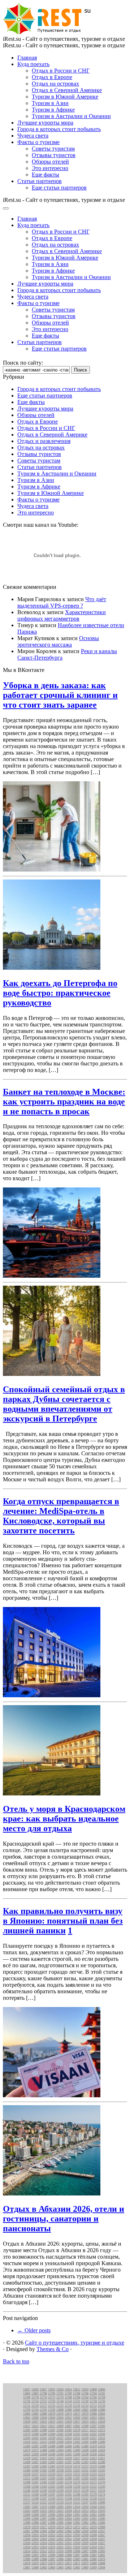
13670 (85, 2414)
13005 (60, 2515)
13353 (77, 2470)
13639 (27, 2422)
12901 (43, 2555)
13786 (85, 2393)
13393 (85, 2462)
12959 (85, 2531)
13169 (35, 2499)
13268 (27, 2487)
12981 (93, 2523)
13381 (52, 2466)
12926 (27, 2547)
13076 (43, 2507)
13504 (68, 2442)
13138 (93, 2499)
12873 (60, 2563)
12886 (60, 2559)
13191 (68, 2495)
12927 (101, 2543)
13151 (60, 2499)
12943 (52, 2539)
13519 (27, 2442)
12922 (60, 2547)
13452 (27, 2454)
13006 (52, 2515)
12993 (77, 2519)
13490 (43, 2446)
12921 (68, 2547)
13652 (68, 2418)
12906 (93, 2551)
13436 (93, 2454)
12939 (85, 2539)
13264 (43, 2487)
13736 (101, 2401)
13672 (77, 2414)
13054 (77, 2507)
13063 (68, 2507)
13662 (27, 2418)
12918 (93, 2547)
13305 (52, 2478)
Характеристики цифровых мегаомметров (62, 615)
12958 (93, 2531)
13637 (35, 2422)
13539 (52, 2438)
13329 (52, 2474)
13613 (43, 2426)
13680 (43, 2414)
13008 (35, 2515)
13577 (85, 2430)
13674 (68, 2414)
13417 (77, 2458)
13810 (85, 2390)
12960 (77, 2531)
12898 (68, 2555)
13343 (101, 2470)
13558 (68, 2434)
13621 (93, 2422)
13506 (60, 2442)
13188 (77, 2495)
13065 (60, 2507)
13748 (60, 2401)
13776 (43, 2397)
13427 (35, 2458)
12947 (101, 2535)
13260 (60, 2487)
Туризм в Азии (50, 103)
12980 (101, 2523)
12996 (52, 2519)
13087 (35, 2507)
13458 (85, 2450)
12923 (52, 2547)
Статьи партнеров (40, 181)
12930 (77, 2543)
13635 (43, 2422)
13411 (101, 2458)
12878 (27, 2563)
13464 (60, 2450)
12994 (68, 2519)
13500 (85, 2442)
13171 (27, 2499)
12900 (52, 2555)
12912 (43, 2551)
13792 (60, 2393)
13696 (68, 2410)
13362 (43, 2470)
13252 (93, 2487)
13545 (27, 2438)
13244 (35, 2491)
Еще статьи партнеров (59, 188)
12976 (52, 2527)
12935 (35, 2543)
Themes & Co (53, 2349)
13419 (68, 2458)
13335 (43, 2474)
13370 (93, 2466)
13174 (101, 2495)
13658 (43, 2418)
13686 (101, 2410)
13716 (77, 2406)
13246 (27, 2491)
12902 (35, 2555)
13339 (27, 2474)
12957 (101, 2531)
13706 (27, 2410)
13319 (85, 2474)
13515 (43, 2442)
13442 (68, 2454)
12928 (93, 2543)
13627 (77, 2422)
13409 (27, 2462)
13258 (68, 2487)
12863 (60, 2568)
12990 (101, 2519)
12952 (60, 2535)
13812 (77, 2390)
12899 (60, 2555)
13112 (77, 2503)
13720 (68, 2406)
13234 (68, 2491)
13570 (27, 2434)
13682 (35, 2414)
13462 (68, 2450)
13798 (43, 2393)
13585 (60, 2430)
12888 (43, 2559)
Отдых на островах (55, 84)
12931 (68, 2543)
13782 (101, 2393)
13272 (93, 2482)
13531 (77, 2438)
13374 (77, 2466)
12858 (101, 2568)
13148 (68, 2499)
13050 (85, 2507)
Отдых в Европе (52, 77)
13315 (93, 2474)
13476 (101, 2446)
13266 (35, 2487)
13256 (77, 2487)
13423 (52, 2458)
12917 (101, 2547)
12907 (85, 2551)
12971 (85, 2527)
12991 (93, 2519)
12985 (60, 2523)
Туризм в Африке (53, 110)
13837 (27, 2390)
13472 (35, 2450)
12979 (27, 2527)
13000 (101, 2515)
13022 (60, 2511)
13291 (101, 2478)
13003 (77, 2515)
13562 (60, 2434)
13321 (77, 2474)
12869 (93, 2563)
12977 (43, 2527)
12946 (27, 2539)
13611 (52, 2426)
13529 (85, 2438)
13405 (43, 2462)
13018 (68, 2511)
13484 (68, 2446)
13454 (101, 2450)
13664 (101, 2414)
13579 (77, 2430)
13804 (27, 2393)
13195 (60, 2495)
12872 (68, 2563)
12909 (68, 2551)
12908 (77, 2551)
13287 (35, 2482)
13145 (77, 2499)
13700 (52, 2410)
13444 (60, 2454)
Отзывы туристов (54, 155)
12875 (43, 2563)
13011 (93, 2511)
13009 (27, 2515)
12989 (27, 2523)
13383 (43, 2466)
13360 (52, 2470)
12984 (68, 2523)
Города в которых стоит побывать (59, 129)
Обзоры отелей (50, 162)
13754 (35, 2401)
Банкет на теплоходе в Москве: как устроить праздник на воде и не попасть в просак (64, 1102)
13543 (35, 2438)
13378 (60, 2466)
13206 (35, 2495)
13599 (85, 2426)
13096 (101, 2503)
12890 (27, 2559)
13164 (52, 2499)
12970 (93, 2527)
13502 (77, 2442)
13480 (85, 2446)
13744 (68, 2401)
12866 (35, 2568)
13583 (68, 2430)
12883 (77, 2559)
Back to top (16, 2361)
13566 (43, 2434)
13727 (43, 2406)
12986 (52, 2523)
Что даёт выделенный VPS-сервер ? (62, 602)
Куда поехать (33, 64)
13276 (77, 2482)
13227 (93, 2491)
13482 (77, 2446)
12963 (60, 2531)
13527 (93, 2438)
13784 (93, 2393)
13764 (85, 2397)
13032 (43, 2511)
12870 (85, 2563)
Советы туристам (53, 149)
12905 (101, 2551)
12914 (27, 2551)
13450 (35, 2454)
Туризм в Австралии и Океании (71, 116)
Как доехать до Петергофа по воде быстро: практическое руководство (60, 993)
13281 (60, 2482)
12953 (52, 2535)
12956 (27, 2535)
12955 (35, 2535)
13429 (27, 2458)
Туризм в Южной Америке (65, 97)
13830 (35, 2390)
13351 (85, 2470)
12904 (27, 2555)
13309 (35, 2478)
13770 (60, 2397)
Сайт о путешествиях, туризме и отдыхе (75, 2343)
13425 (43, 2458)
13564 (52, 2434)
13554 (85, 2434)
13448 (43, 2454)
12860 (85, 2568)
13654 (60, 2418)
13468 (43, 2450)
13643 (93, 2418)
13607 (68, 2426)
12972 (77, 2527)
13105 (93, 2503)
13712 (93, 2406)
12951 (68, 2535)
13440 (77, 2454)
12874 (52, 2563)
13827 (43, 2390)
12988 (35, 2523)
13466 (52, 2450)
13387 (27, 2466)
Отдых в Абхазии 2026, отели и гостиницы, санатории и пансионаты (64, 2219)
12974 (60, 2527)
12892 (93, 2555)
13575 (93, 2430)
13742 (77, 2401)
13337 (35, 2474)
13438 (85, 2454)
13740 (85, 2401)
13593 (27, 2430)
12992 (85, 2519)
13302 (60, 2478)
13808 (93, 2390)
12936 (27, 2543)
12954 (43, 2535)
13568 (35, 2434)
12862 (68, 2568)
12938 (93, 2539)
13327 (60, 2474)
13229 (85, 2491)
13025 (52, 2511)
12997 (43, 2519)
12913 (35, 2551)
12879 (101, 2559)
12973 (68, 2527)
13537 (60, 2438)
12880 (93, 2559)
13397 (68, 2462)
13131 (101, 2499)
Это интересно (50, 168)
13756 (27, 2401)
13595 (101, 2426)
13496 (101, 2442)
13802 (35, 2393)
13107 (85, 2503)
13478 (93, 2446)
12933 (52, 2543)
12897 (77, 2555)
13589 (43, 2430)
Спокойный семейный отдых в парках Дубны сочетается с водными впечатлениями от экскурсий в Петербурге (64, 1404)
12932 (60, 2543)
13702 (43, 2410)
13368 (101, 2466)
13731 (27, 2406)
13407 (35, 2462)
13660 (35, 2418)
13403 (52, 2462)
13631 (60, 2422)
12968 (101, 2527)
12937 (101, 2539)
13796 (52, 2393)
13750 (52, 2401)
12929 (85, 2543)
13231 (77, 2491)
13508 (52, 2442)
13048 (93, 2507)
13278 (68, 2482)
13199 (43, 2495)
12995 (60, 2519)
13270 (101, 2482)
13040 (35, 2511)
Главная (27, 58)
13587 (52, 2430)
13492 (35, 2446)
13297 (77, 2478)
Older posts (34, 2330)
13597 (93, 2426)
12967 (27, 2531)
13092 (27, 2507)
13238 (52, 2491)
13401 (60, 2462)
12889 (35, 2559)
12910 (60, 2551)
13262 (52, 2487)
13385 (35, 2466)
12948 (93, 2535)
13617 (27, 2426)
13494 (27, 2446)
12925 (35, 2547)
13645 (85, 2418)
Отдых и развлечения (44, 441)
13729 (35, 2406)
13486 (60, 2446)
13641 (101, 2418)
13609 (60, 2426)
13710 (101, 2406)
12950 (77, 2535)
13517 (35, 2442)
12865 (43, 2568)
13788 (77, 2393)
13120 (52, 2503)
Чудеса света (33, 136)
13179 (93, 2495)
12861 (77, 2568)
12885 (68, 2559)
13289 (27, 2482)
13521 (101, 2438)
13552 (93, 2434)
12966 (35, 2531)
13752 (43, 2401)
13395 (77, 2462)
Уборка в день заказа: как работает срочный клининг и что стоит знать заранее (60, 695)
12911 (52, 2551)
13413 (93, 2458)
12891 (101, 2555)
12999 (27, 2519)
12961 (68, 2531)
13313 (101, 2474)
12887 (52, 2559)
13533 (68, 2438)
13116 (60, 2503)
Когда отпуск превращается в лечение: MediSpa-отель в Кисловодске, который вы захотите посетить (61, 1516)
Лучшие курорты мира (45, 123)
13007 (43, 2515)
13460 (77, 2450)
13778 (35, 2397)
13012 (85, 2511)
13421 (60, 2458)
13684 (27, 2414)
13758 (101, 2397)
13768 (68, 2397)
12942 (60, 2539)
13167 (43, 2499)
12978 (35, 2527)
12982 (85, 2523)
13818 (60, 2390)
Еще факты (45, 175)
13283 (52, 2482)
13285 (43, 2482)
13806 (101, 2390)
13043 (27, 2511)
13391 (93, 2462)
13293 (93, 2478)
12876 (35, 2563)
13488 (52, 2446)
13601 (77, 2426)
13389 (101, 2462)
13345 (93, 2470)
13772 (52, 2397)
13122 (43, 2503)
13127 (27, 2503)
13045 (101, 2507)
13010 (101, 2511)
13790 (68, 2393)
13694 (77, 2410)
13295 (85, 2478)
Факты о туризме (38, 142)
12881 (85, 2559)
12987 (43, 2523)
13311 (27, 2478)
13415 (85, 2458)
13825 (52, 2390)
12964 (52, 2531)
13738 (93, 2401)
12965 (43, 2531)
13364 (35, 2470)
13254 (85, 2487)
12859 (93, 2568)
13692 (85, 2410)
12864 (52, 2568)
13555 (77, 2434)
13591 (35, 2430)
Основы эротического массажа (58, 641)
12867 (27, 2568)
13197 (52, 2495)
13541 (43, 2438)
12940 (77, 2539)
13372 (85, 2466)
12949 (85, 2535)
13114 (68, 2503)
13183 (85, 2495)
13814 (68, 2390)
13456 (93, 2450)
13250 (101, 2487)
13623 (85, 2422)
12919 (85, 2547)
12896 (85, 2555)
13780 (27, 2397)
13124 (35, 2503)
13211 (27, 2495)
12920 (77, 2547)
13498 (93, 2442)
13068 (52, 2507)
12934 (43, 2543)
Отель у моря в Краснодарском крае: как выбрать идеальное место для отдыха (64, 1819)
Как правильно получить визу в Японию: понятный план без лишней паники (63, 1921)
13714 (85, 2406)
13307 (43, 2478)
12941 (68, 2539)
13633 (52, 2422)
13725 (52, 2406)
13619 (101, 2422)
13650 (77, 2418)
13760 (93, 2397)
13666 (93, 2414)
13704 (35, 2410)
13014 (77, 2511)
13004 (68, 2515)
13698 (60, 2410)
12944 (43, 2539)
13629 (68, 2422)
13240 (43, 2491)
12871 (77, 2563)
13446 (52, 2454)
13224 (101, 2491)
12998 (35, 2519)
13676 (60, 2414)
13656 (52, 2418)
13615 (35, 2426)
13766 (77, 2397)
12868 (101, 2563)
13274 (85, 2482)
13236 (60, 2491)
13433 (101, 2454)
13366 (27, 2470)
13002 (85, 2515)
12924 (43, 2547)
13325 (68, 2474)
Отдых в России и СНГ (61, 71)
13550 (101, 2434)
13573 (101, 2430)
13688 (93, 2410)
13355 (68, 2470)
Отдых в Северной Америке (67, 90)
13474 (27, 2450)
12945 (35, 2539)
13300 (68, 2478)
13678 (52, 2414)
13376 (68, 2466)
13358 (60, 2470)
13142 (85, 2499)
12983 (77, 2523)
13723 (60, 2406)
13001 (93, 2515)
